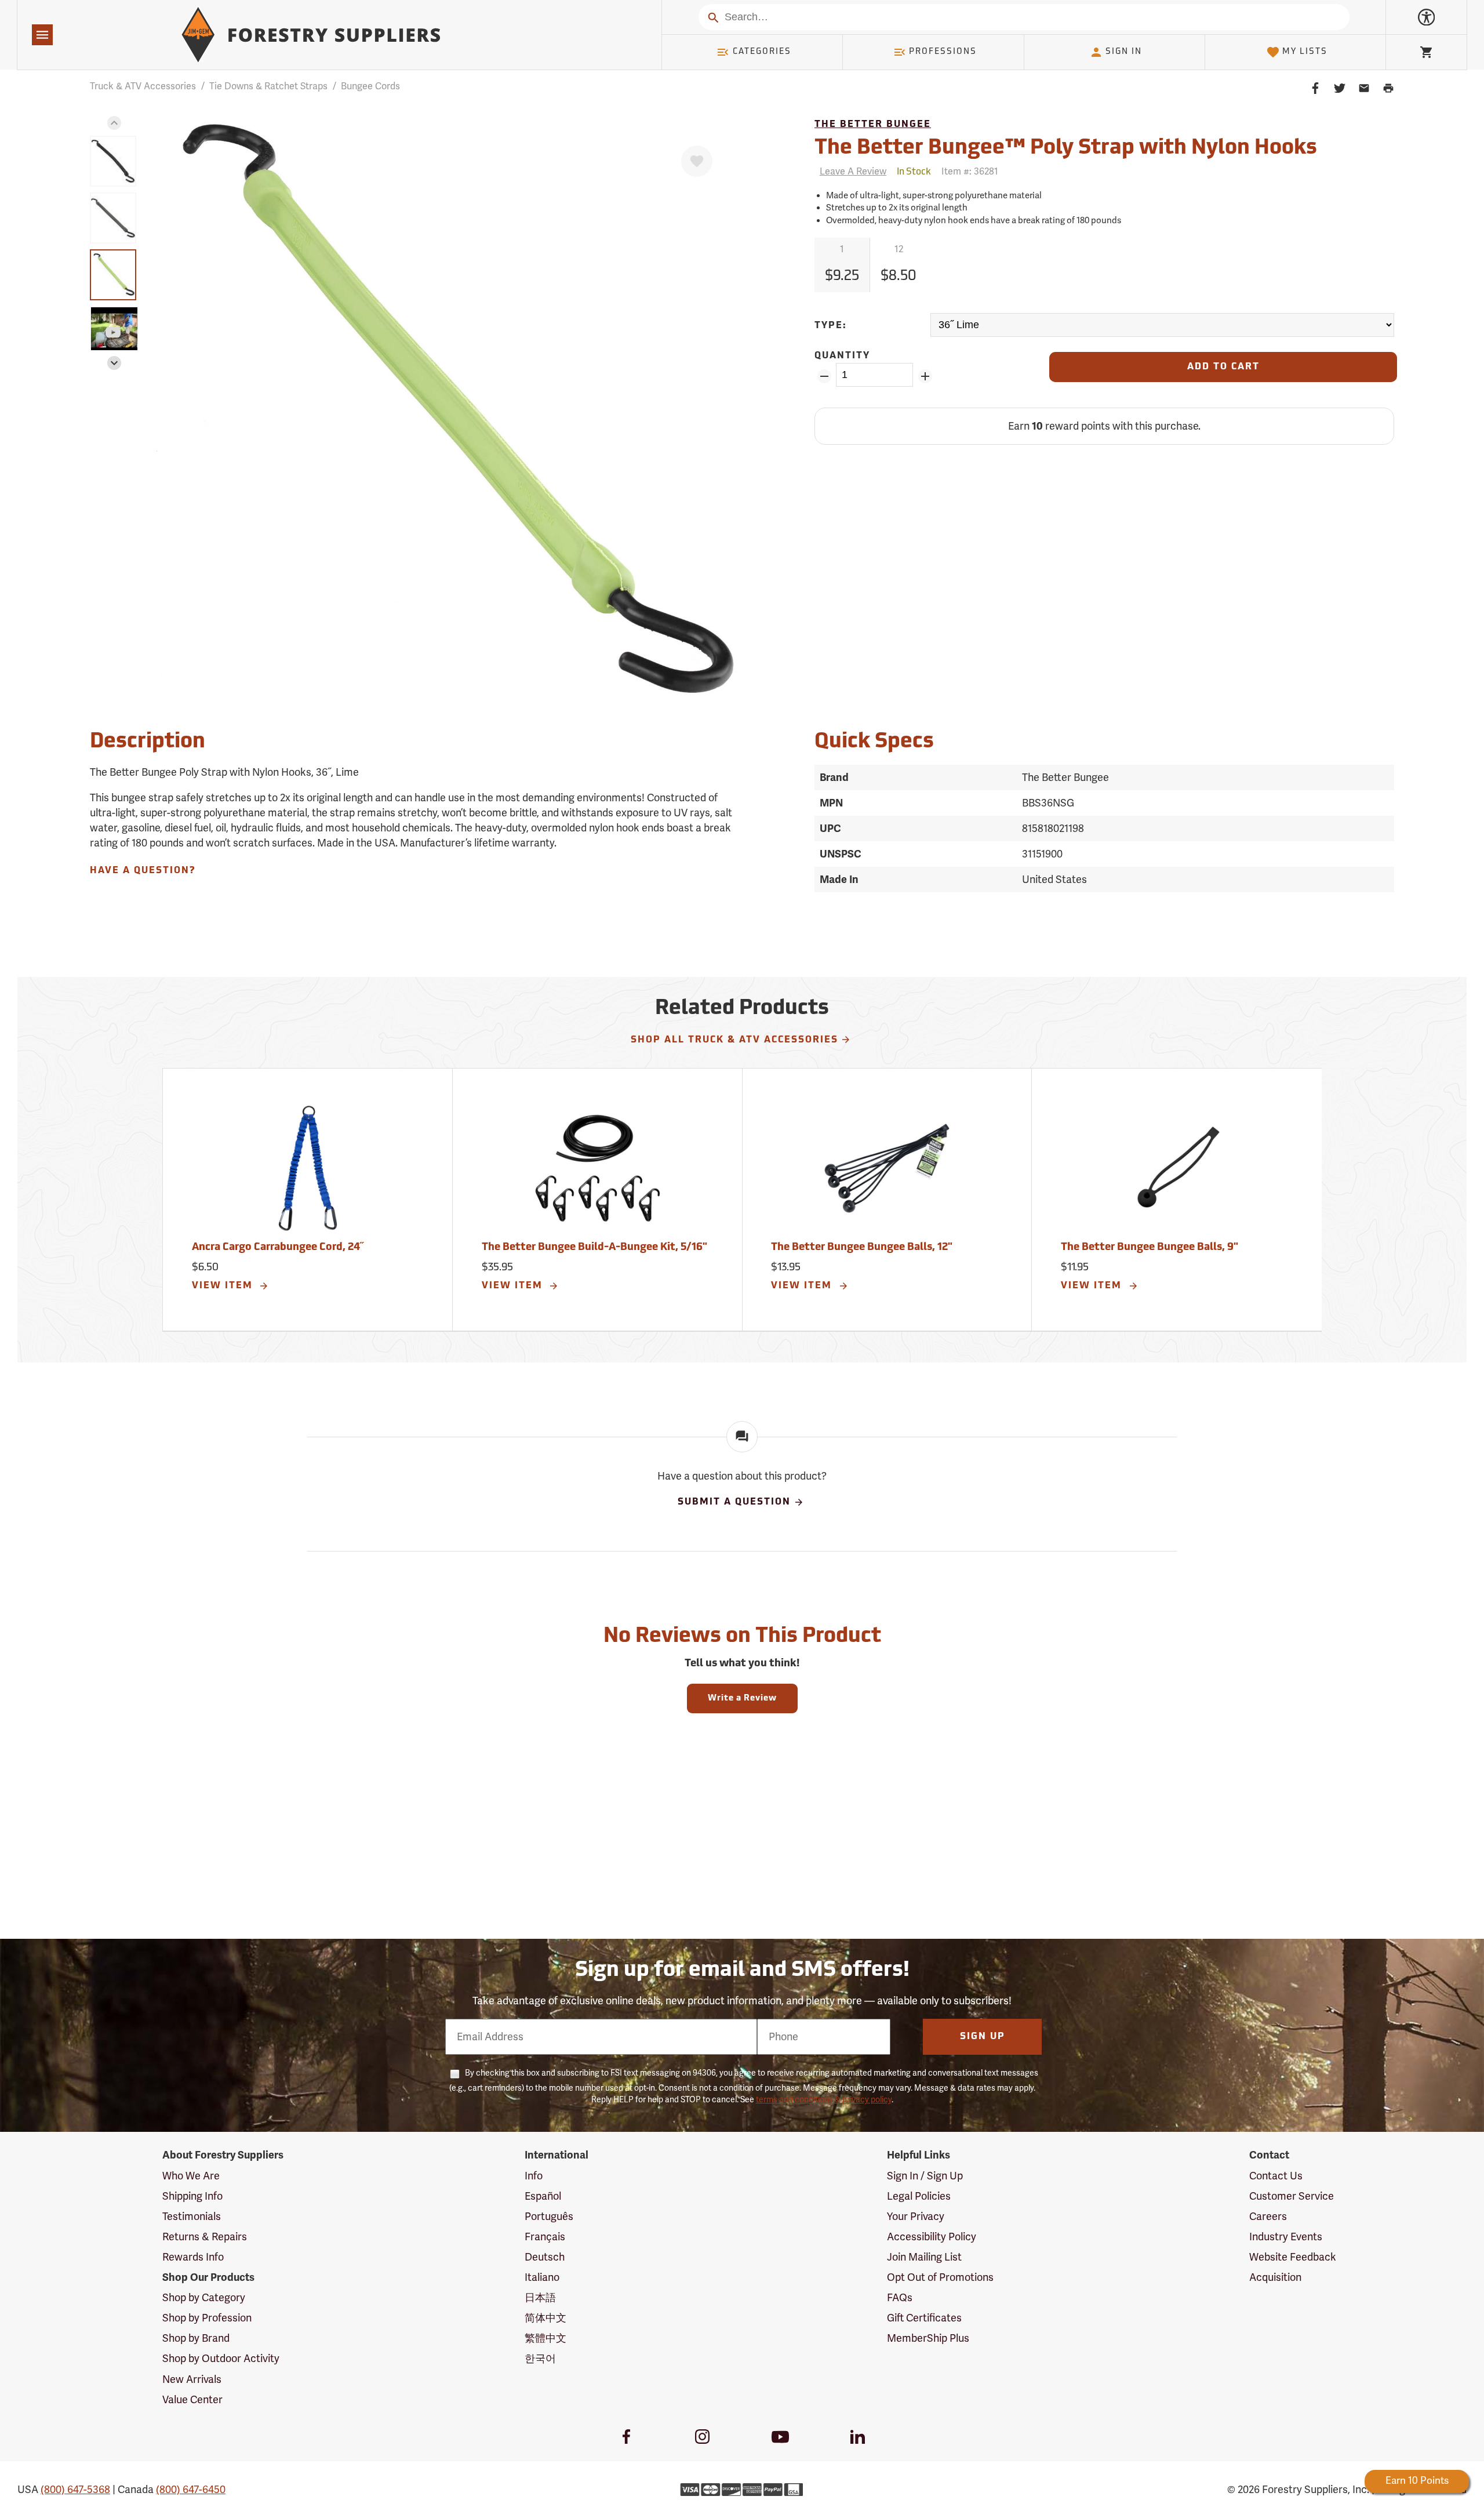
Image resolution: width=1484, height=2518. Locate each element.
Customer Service (1292, 2196)
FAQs (900, 2298)
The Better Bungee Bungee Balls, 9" (1150, 1248)
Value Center (192, 2400)
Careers (1268, 2217)
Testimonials (192, 2217)
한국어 (540, 2359)
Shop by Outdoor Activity (221, 2359)
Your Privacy (916, 2217)
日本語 (540, 2298)
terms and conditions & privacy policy (824, 2100)
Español (543, 2196)
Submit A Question (734, 1503)
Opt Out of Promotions (940, 2277)
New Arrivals (192, 2379)
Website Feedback (1293, 2257)
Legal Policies (919, 2196)
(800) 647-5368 (75, 2490)
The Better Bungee (873, 125)
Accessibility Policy (932, 2237)
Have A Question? (143, 871)
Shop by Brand (196, 2338)
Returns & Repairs (205, 2237)
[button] (114, 123)
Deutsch (545, 2257)
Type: (831, 326)
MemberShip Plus (928, 2338)
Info (534, 2176)
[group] (113, 161)
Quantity (842, 356)
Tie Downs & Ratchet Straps (268, 86)
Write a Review (742, 1698)
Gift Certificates (924, 2318)
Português (549, 2217)
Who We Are (191, 2176)
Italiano (542, 2277)
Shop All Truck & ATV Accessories (734, 1040)
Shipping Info (192, 2196)
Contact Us (1276, 2176)
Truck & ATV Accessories (143, 86)
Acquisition (1275, 2277)
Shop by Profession (207, 2318)
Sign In (1124, 52)
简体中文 (545, 2318)
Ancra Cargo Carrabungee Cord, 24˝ (278, 1248)
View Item (224, 1286)
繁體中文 (545, 2338)
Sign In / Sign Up (925, 2176)
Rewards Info (193, 2257)
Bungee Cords (370, 86)
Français (545, 2237)
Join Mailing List (924, 2257)
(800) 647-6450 (191, 2490)
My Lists (1305, 52)
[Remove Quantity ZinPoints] (824, 376)
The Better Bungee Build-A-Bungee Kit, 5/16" (594, 1248)
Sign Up (983, 2037)
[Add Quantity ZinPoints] (925, 376)
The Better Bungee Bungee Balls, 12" (862, 1248)
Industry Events (1286, 2237)
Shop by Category (204, 2298)
